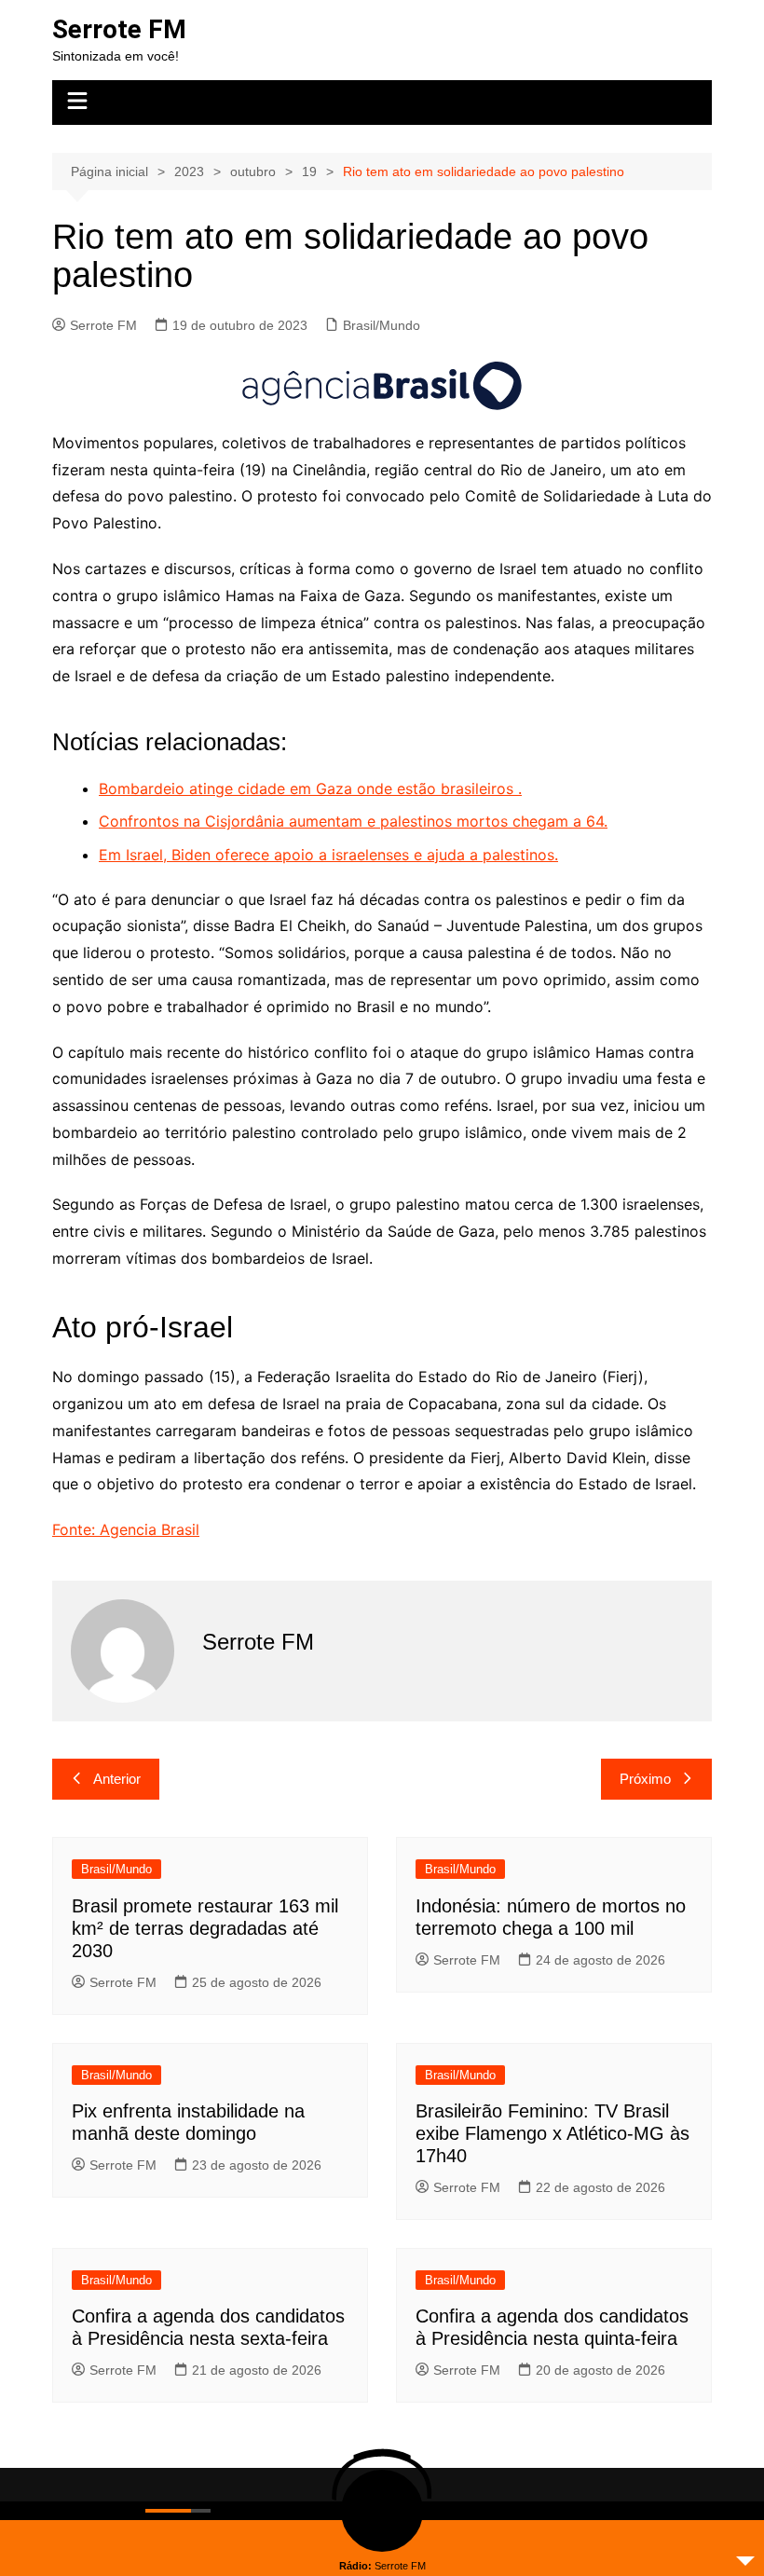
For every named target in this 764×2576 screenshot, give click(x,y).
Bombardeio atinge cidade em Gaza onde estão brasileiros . (310, 788)
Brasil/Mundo (382, 325)
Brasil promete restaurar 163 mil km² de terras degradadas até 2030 (205, 1928)
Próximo (645, 1779)
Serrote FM (119, 29)
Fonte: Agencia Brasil (126, 1529)
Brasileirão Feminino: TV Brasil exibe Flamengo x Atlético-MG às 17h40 (553, 2133)
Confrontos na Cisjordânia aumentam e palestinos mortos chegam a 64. (353, 821)
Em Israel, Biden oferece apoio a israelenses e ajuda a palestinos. (328, 855)
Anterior (117, 1779)
